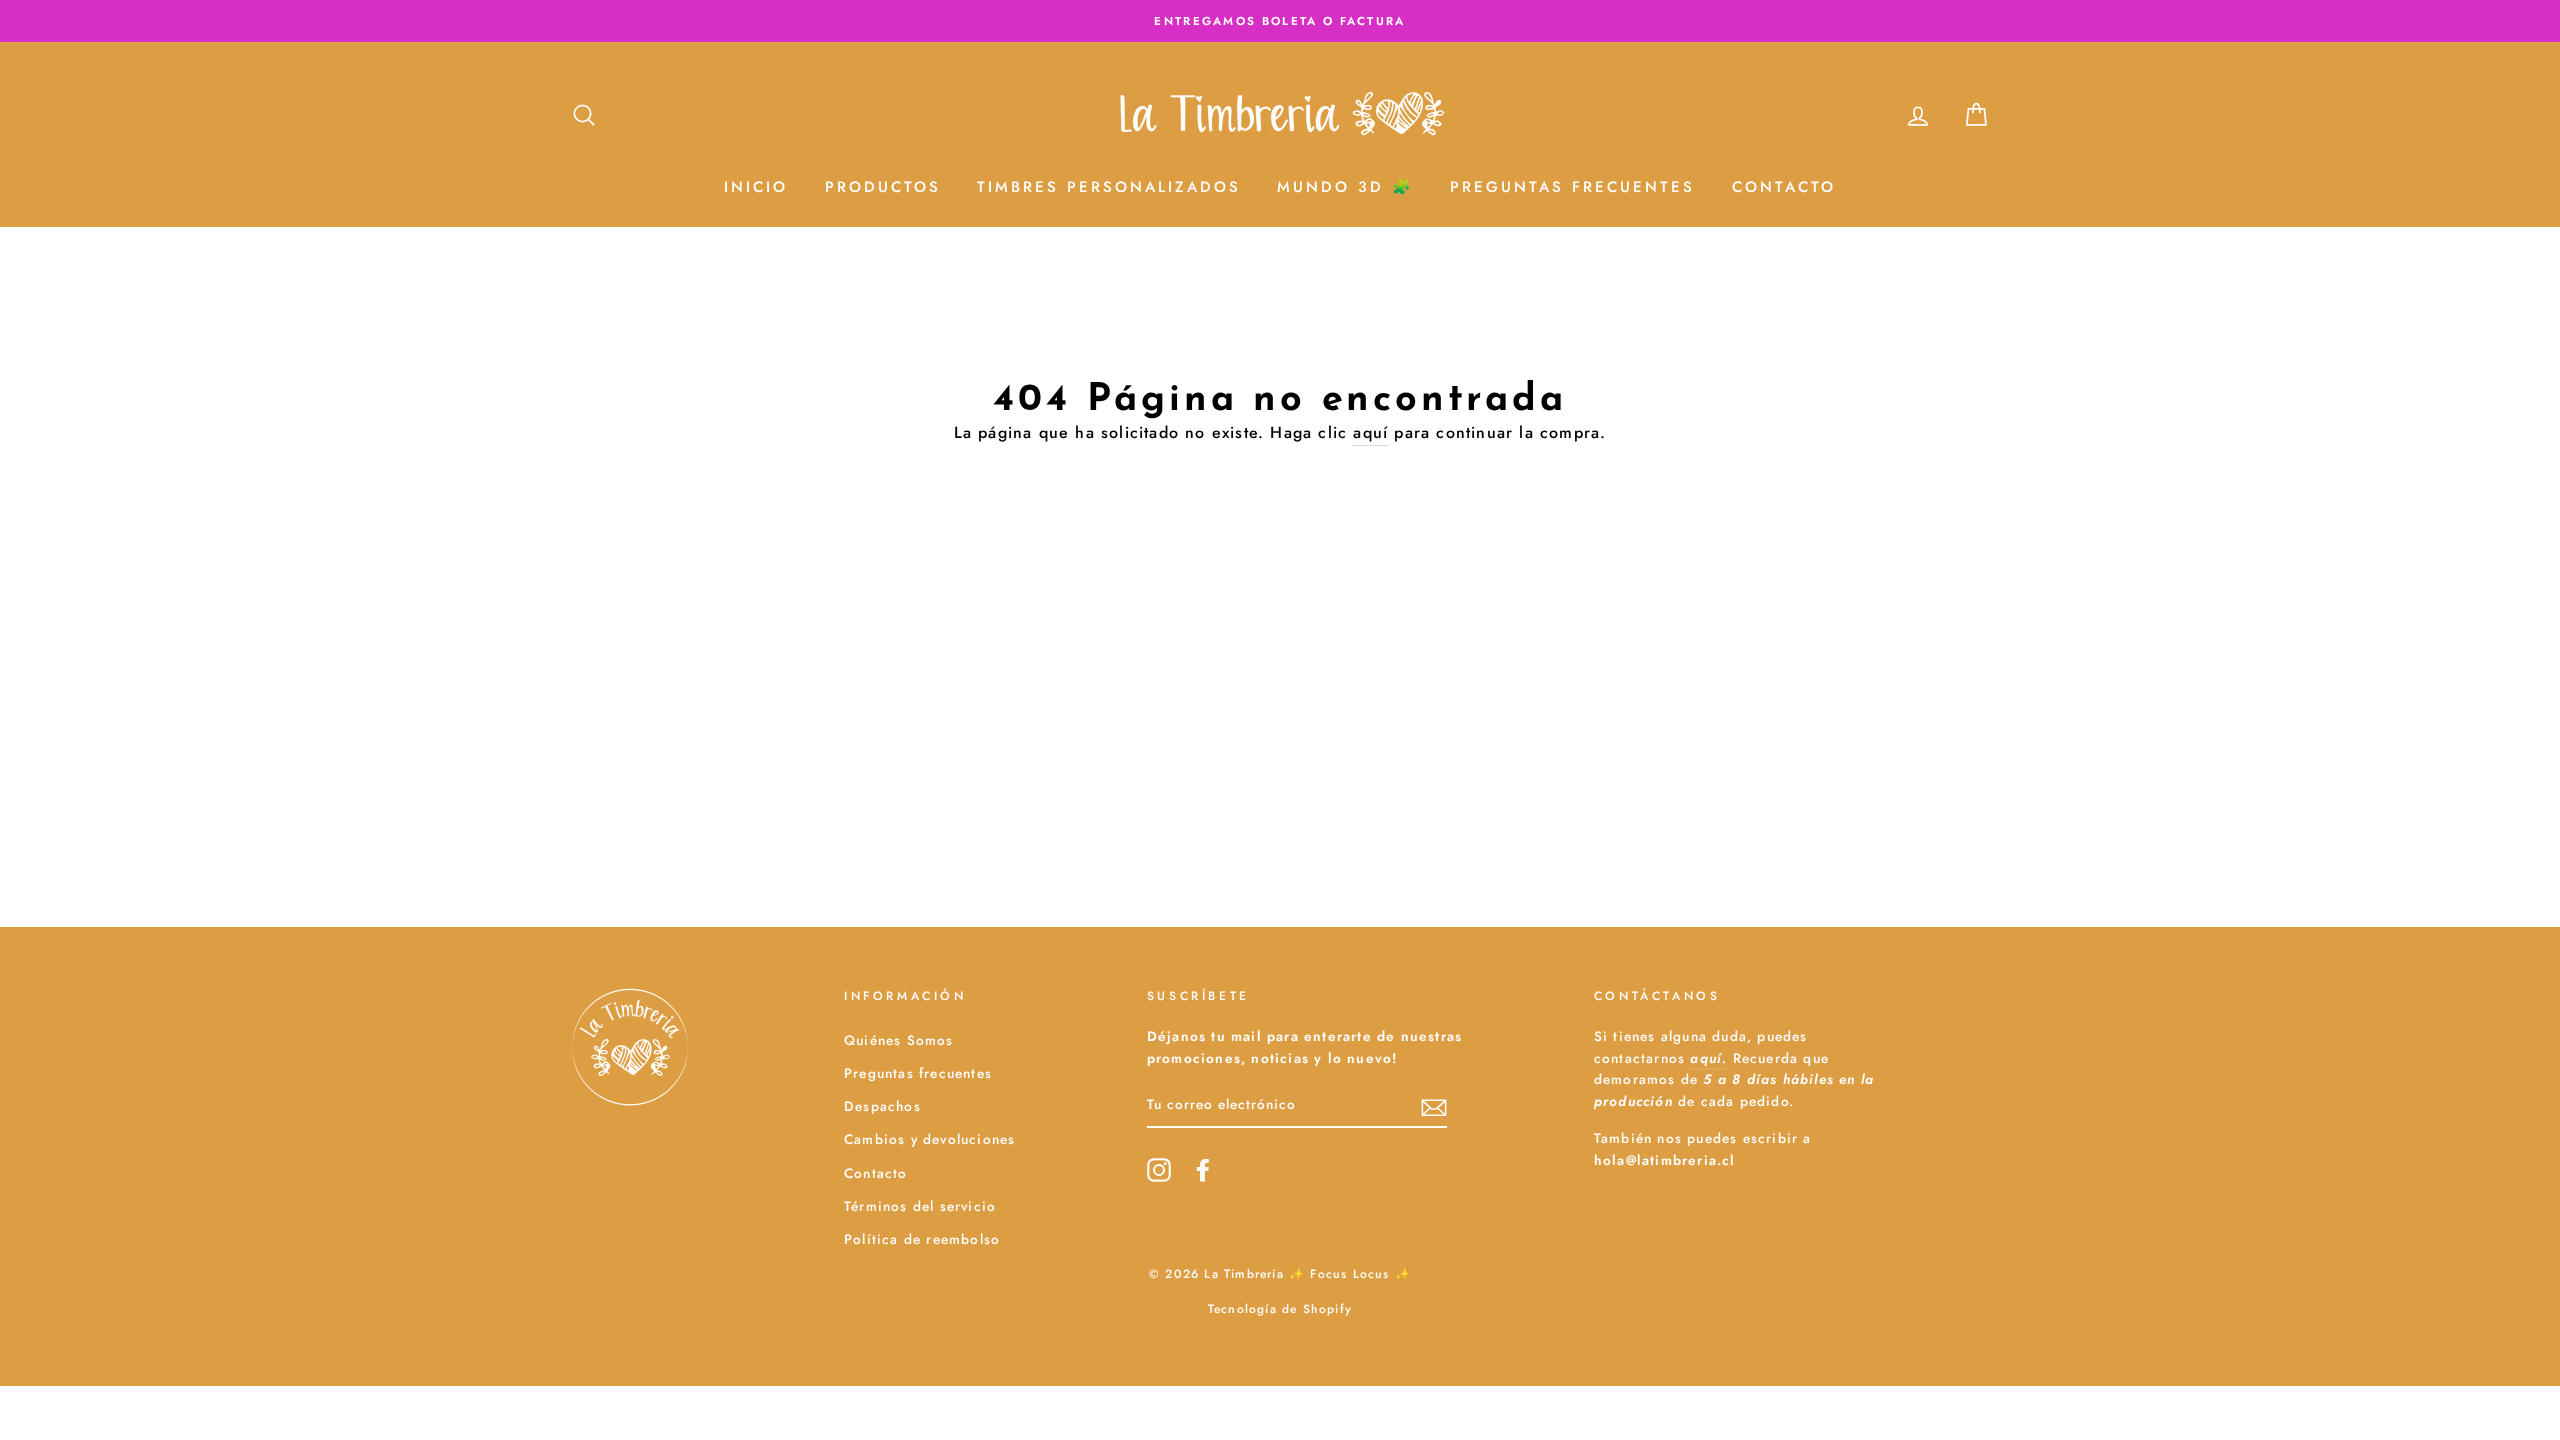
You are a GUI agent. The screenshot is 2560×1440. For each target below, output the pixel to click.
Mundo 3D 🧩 (1345, 187)
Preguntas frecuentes (918, 1073)
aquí (1370, 432)
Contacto (1784, 187)
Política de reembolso (922, 1239)
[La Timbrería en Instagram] (1159, 1170)
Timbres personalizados (1109, 187)
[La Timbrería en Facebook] (1203, 1170)
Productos (883, 187)
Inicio (756, 187)
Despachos (882, 1106)
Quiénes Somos (899, 1040)
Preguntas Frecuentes (1572, 187)
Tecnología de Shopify (1280, 1309)
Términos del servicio (920, 1206)
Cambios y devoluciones (929, 1139)
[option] (1280, 21)
